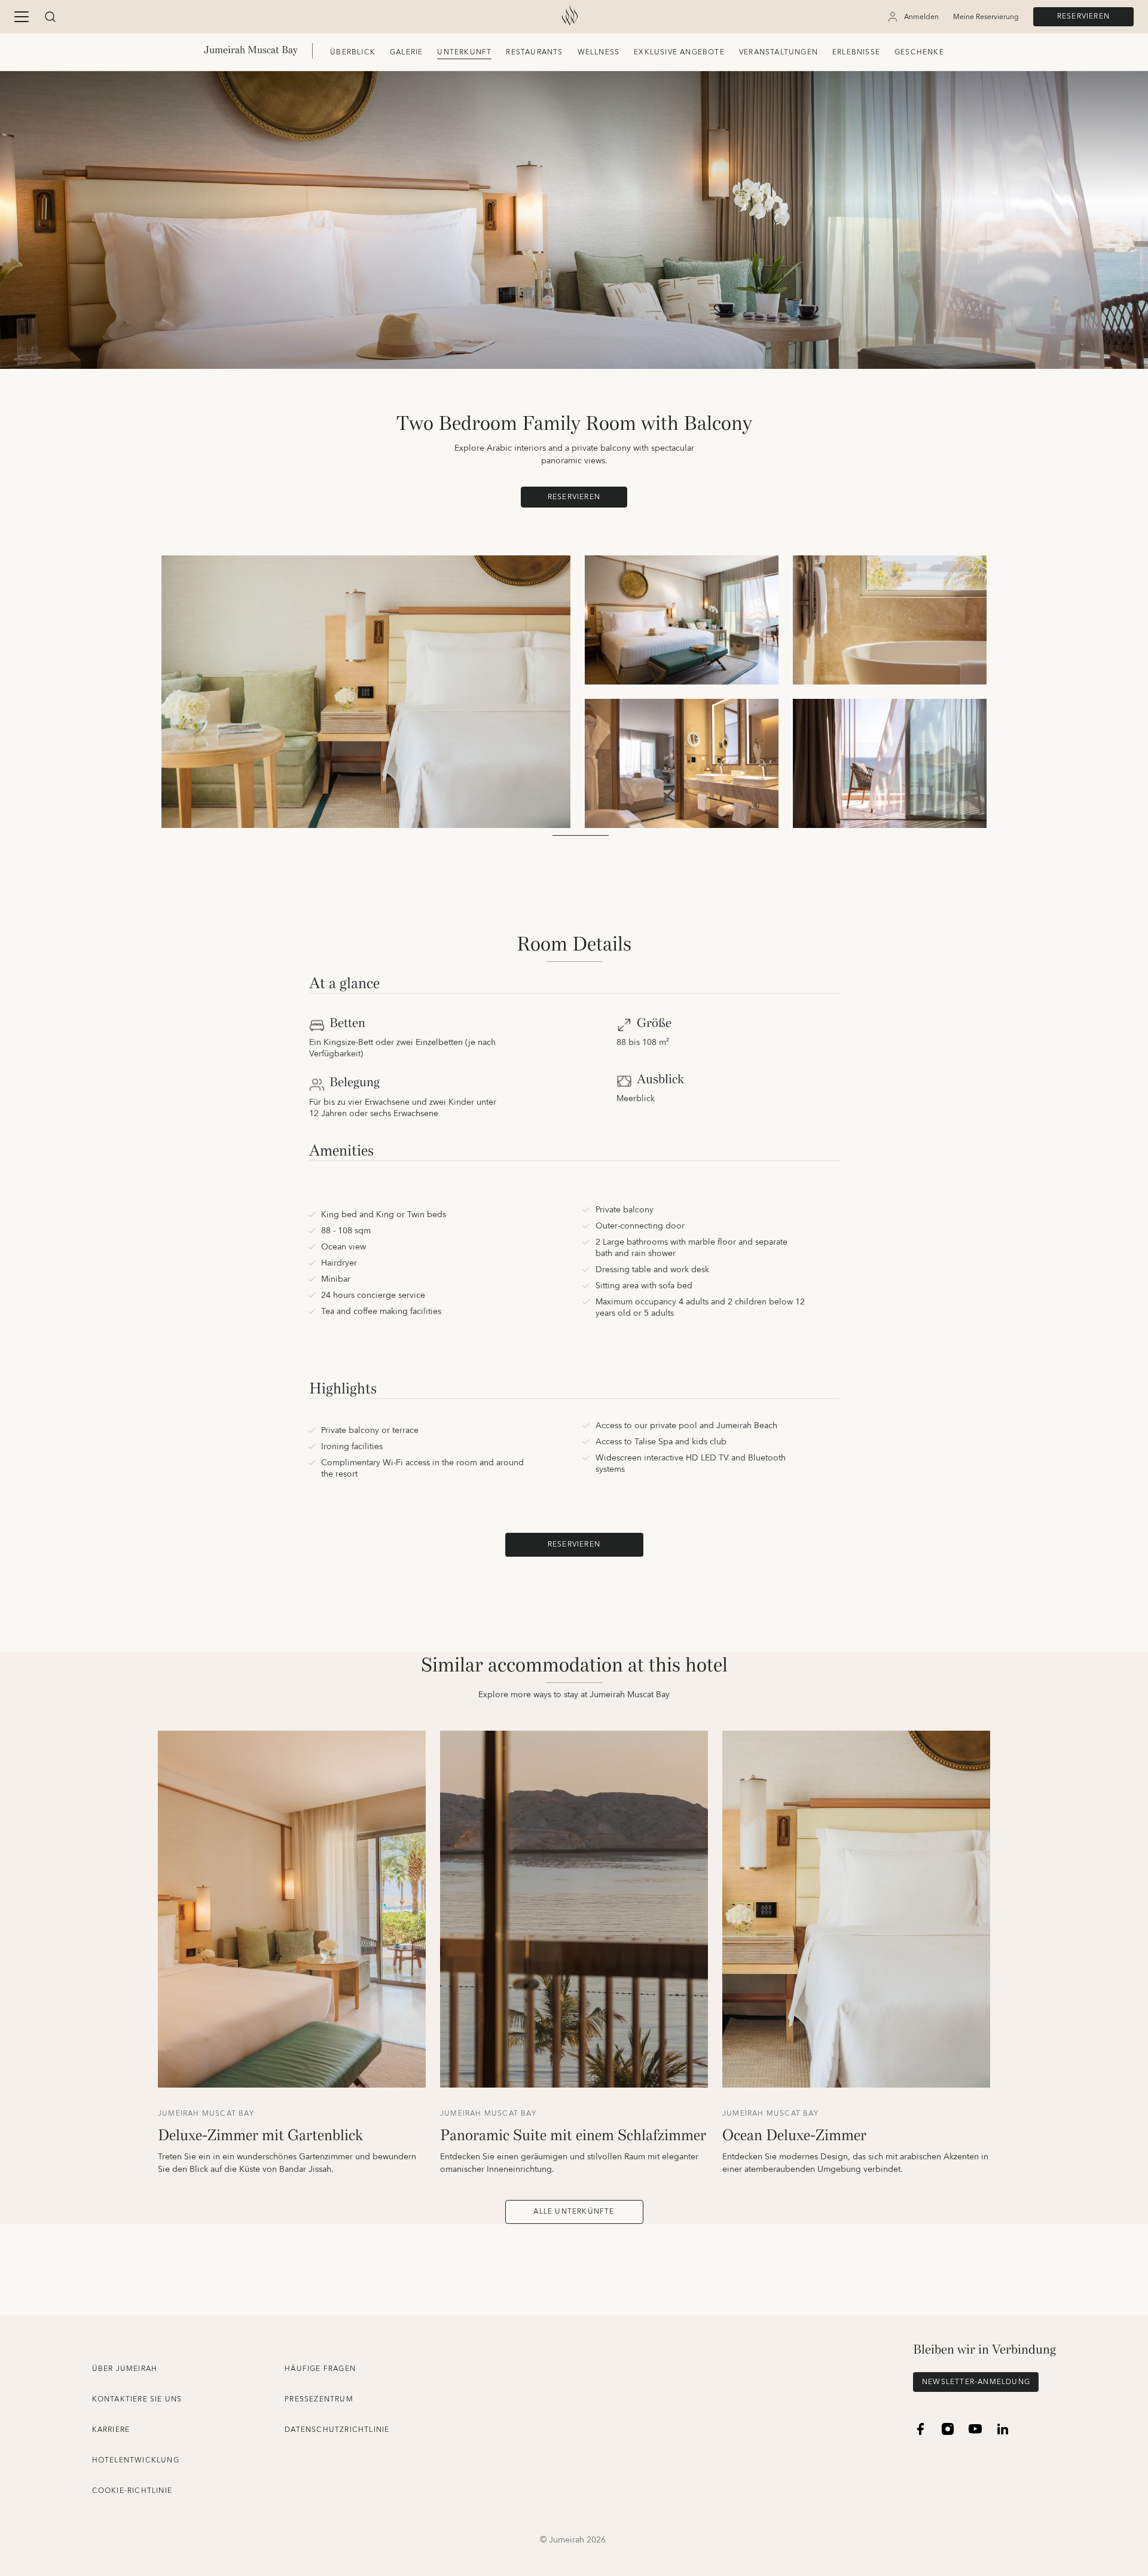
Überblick (353, 52)
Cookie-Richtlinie (132, 2491)
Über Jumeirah (125, 2369)
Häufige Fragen (320, 2369)
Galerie (406, 52)
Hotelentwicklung (136, 2460)
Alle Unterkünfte (574, 2212)
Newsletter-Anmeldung (976, 2382)
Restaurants (534, 52)
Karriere (111, 2430)
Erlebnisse (856, 52)
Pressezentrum (319, 2399)
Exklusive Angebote (679, 52)
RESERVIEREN (1083, 16)
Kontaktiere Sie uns (137, 2399)
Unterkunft (464, 52)
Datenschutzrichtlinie (337, 2430)
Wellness (599, 52)
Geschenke (919, 52)
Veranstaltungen (778, 52)
